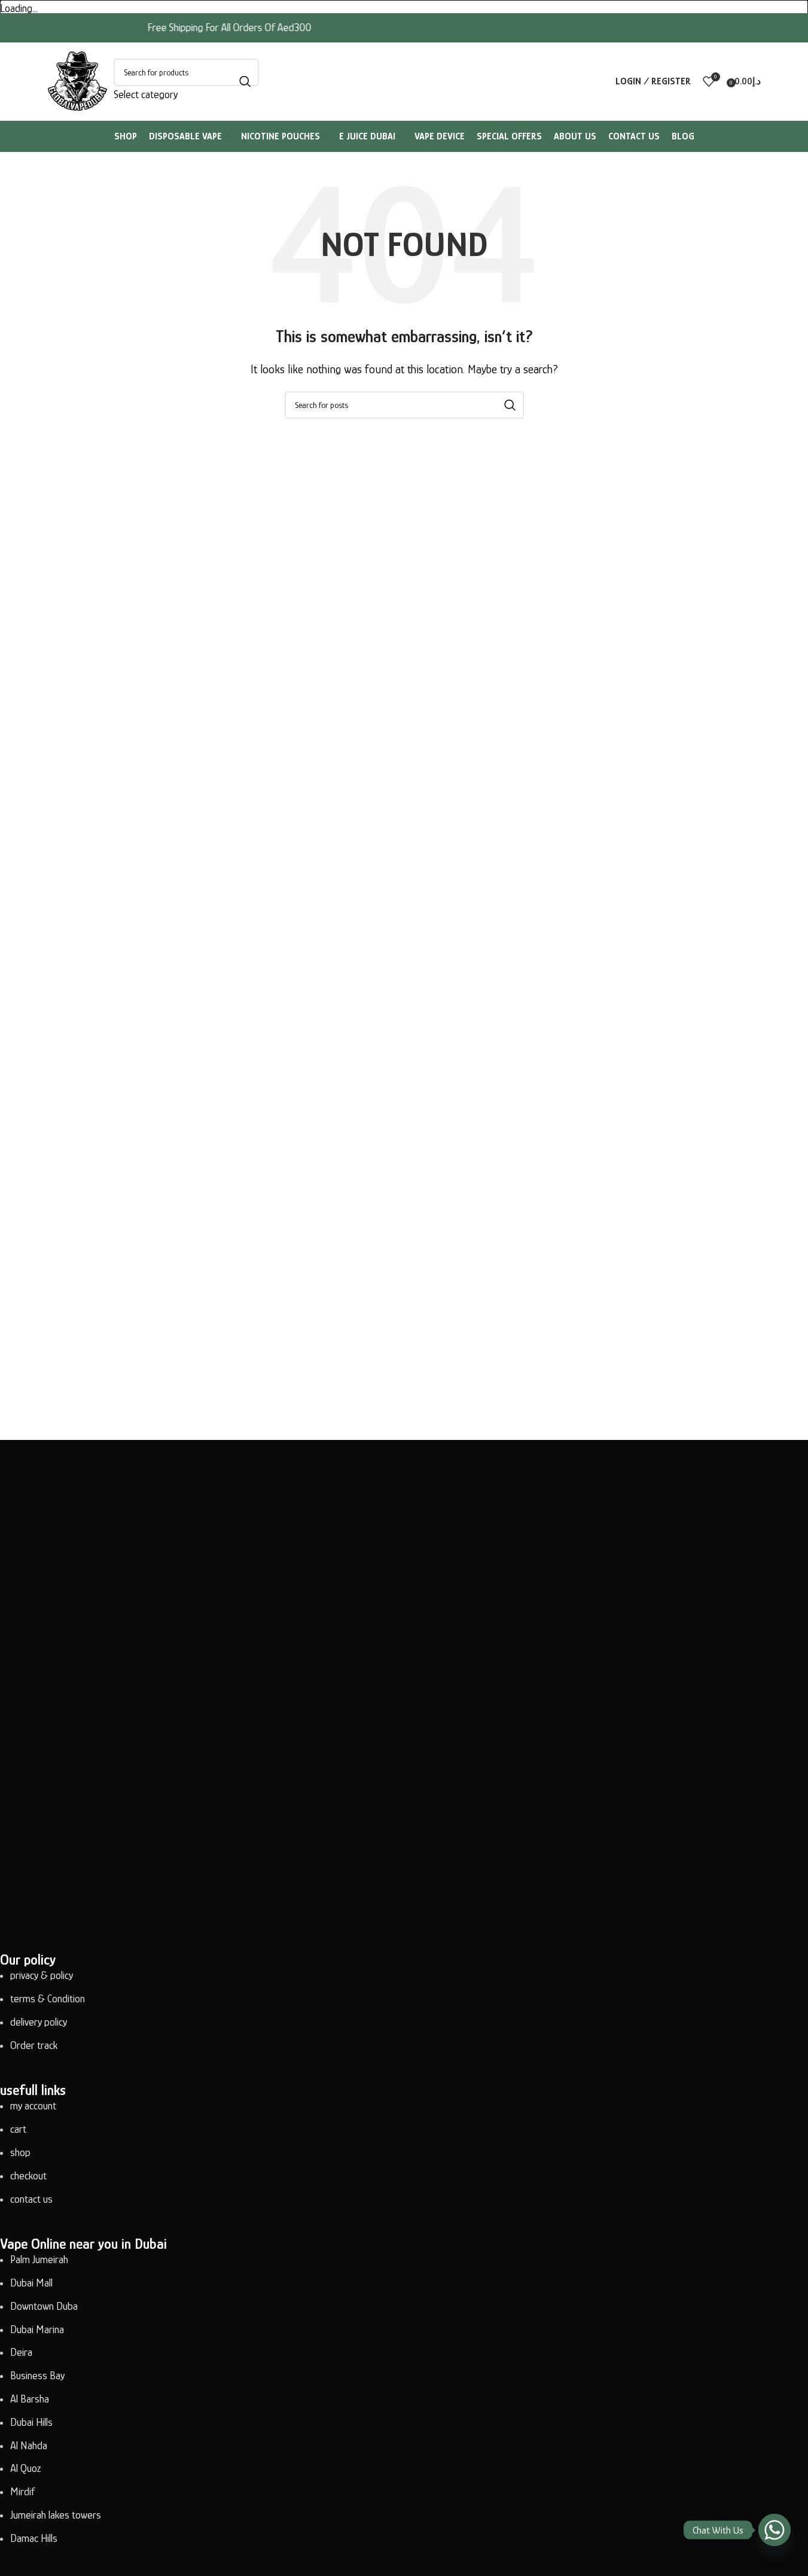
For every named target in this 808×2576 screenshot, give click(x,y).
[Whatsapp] (775, 2530)
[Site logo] (78, 80)
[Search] (245, 81)
